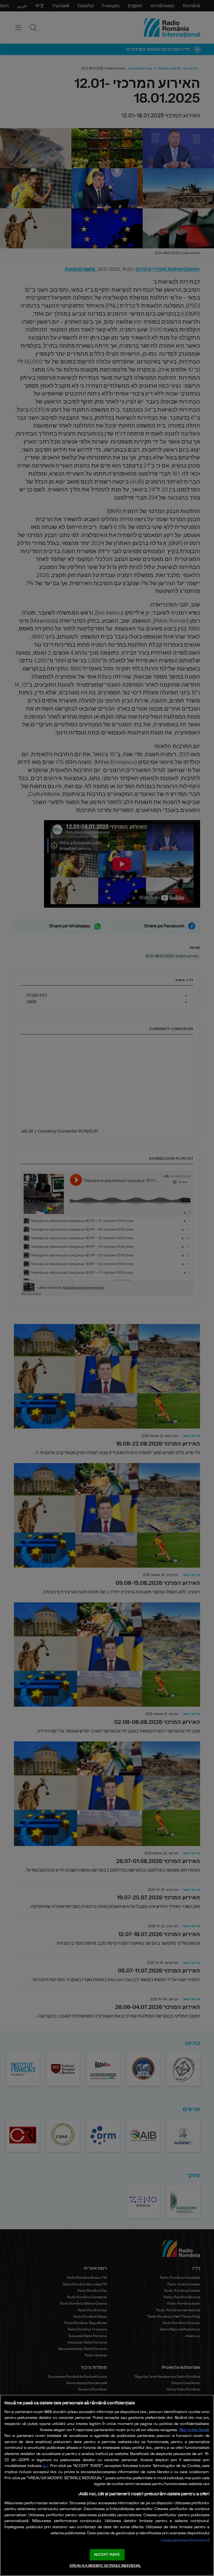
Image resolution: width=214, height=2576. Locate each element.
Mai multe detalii (194, 2430)
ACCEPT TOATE (107, 2555)
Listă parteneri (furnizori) (185, 2540)
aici (45, 2466)
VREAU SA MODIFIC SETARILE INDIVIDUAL (105, 2566)
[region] (107, 2485)
